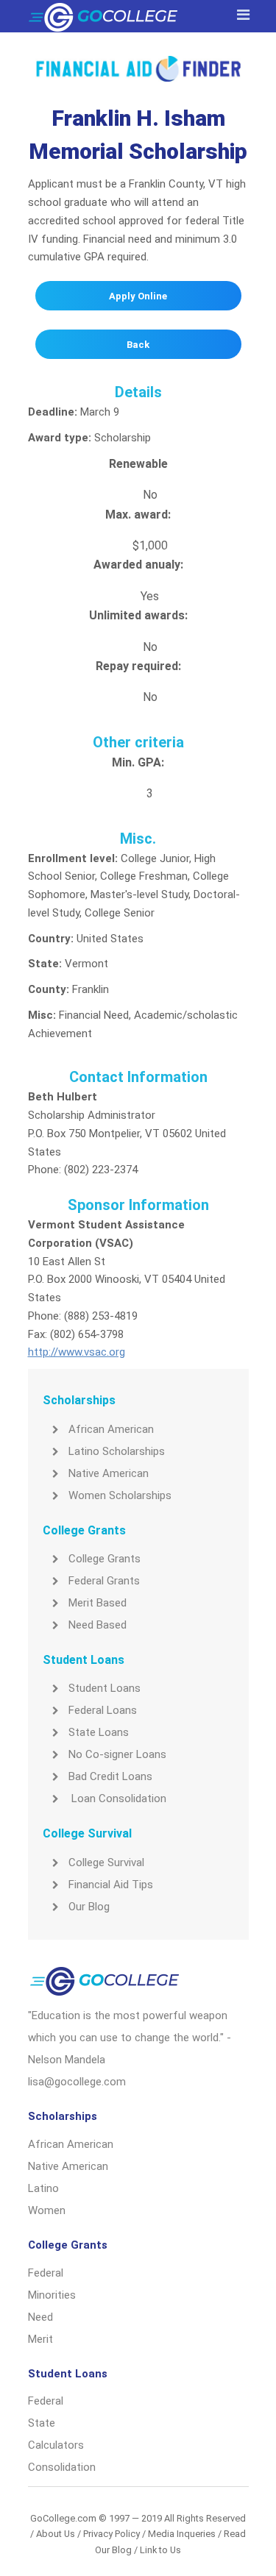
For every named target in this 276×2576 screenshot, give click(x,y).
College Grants (105, 1559)
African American (111, 1429)
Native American (109, 1473)
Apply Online (138, 296)
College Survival (106, 1862)
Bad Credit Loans (110, 1776)
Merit (40, 2339)
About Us (56, 2534)
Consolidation (62, 2467)
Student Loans (105, 1688)
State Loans (99, 1732)
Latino (43, 2188)
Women (47, 2210)
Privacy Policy (112, 2534)
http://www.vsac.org (77, 1352)
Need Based (98, 1625)
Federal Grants (104, 1581)
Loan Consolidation (117, 1798)
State (42, 2423)
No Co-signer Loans (117, 1754)
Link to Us (160, 2550)
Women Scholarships (120, 1495)
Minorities (52, 2295)
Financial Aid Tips (111, 1885)
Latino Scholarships (117, 1451)
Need (40, 2317)
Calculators (56, 2445)
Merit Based (98, 1603)
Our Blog (89, 1907)
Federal (46, 2273)
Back (138, 345)
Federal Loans (103, 1710)
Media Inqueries (182, 2534)
